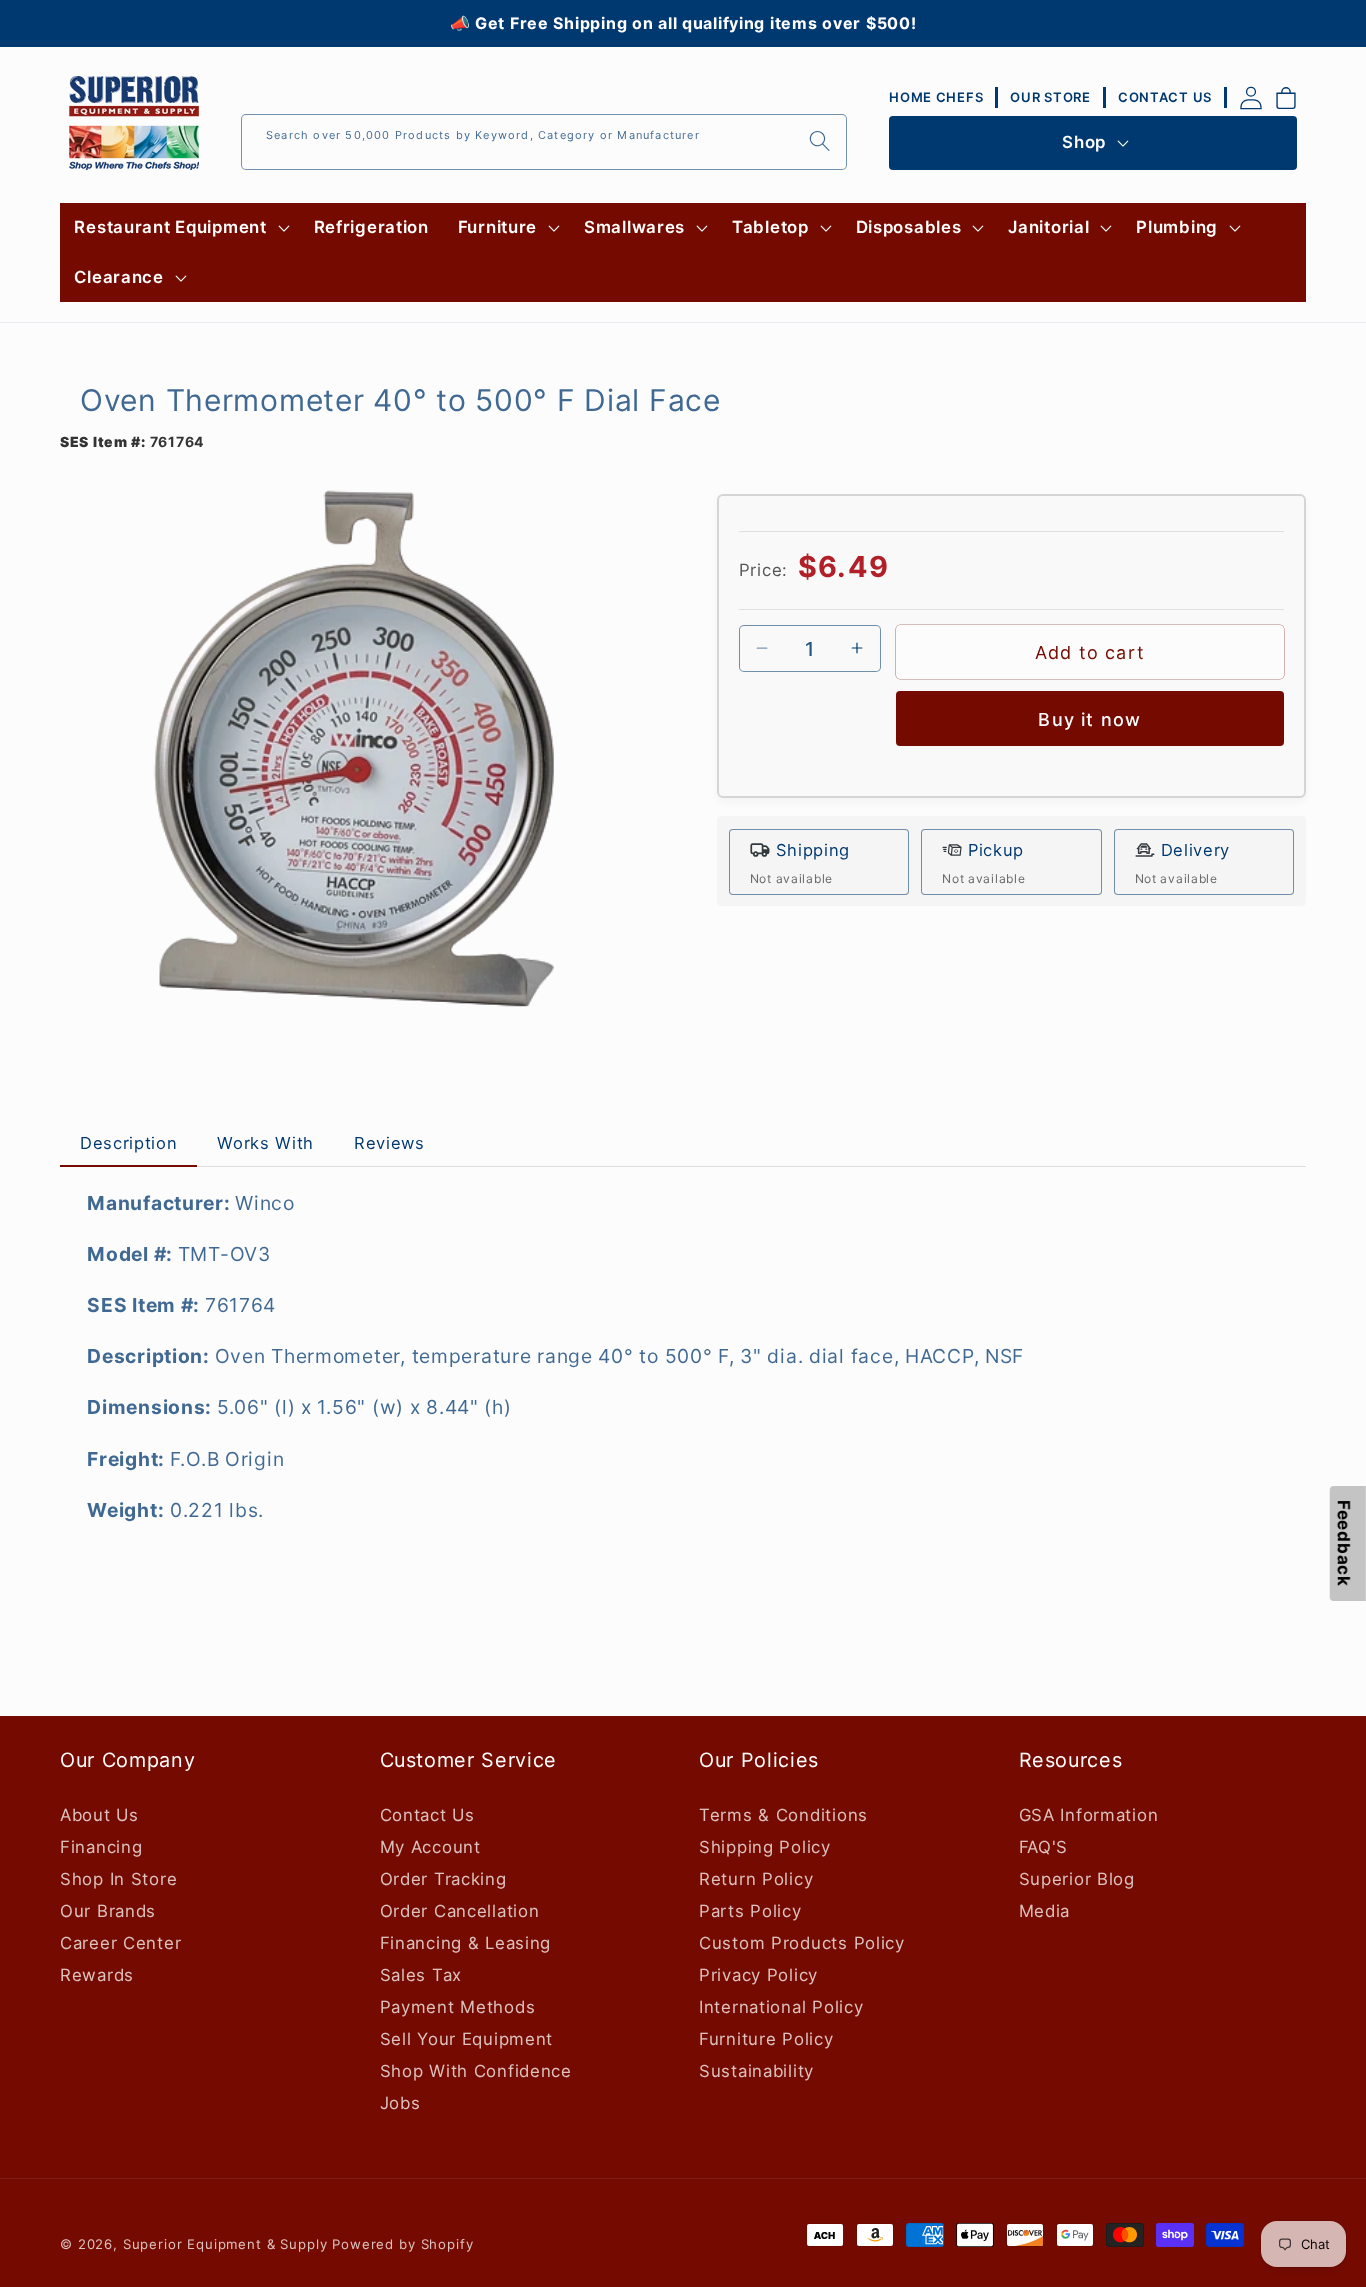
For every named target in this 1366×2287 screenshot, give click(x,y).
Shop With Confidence (476, 2071)
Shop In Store (118, 1879)
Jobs (400, 2103)
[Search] (819, 141)
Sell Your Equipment (467, 2039)
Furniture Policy (766, 2039)
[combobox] (544, 142)
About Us (99, 1815)
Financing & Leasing (466, 1943)
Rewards (97, 1975)
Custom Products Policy (802, 1943)
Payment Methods (458, 2007)
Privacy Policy (758, 1975)
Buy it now (1089, 718)
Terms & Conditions (783, 1815)
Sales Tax (421, 1975)
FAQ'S (1044, 1847)
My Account (430, 1847)
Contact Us (427, 1815)
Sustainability (756, 2071)
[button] (179, 228)
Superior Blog (1077, 1879)
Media (1045, 1911)
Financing (101, 1847)
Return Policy (756, 1879)
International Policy (781, 2007)
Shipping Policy (765, 1847)
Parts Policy (750, 1911)
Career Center (120, 1943)
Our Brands (108, 1911)
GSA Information (1089, 1815)
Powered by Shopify (402, 2244)
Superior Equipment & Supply (225, 2244)
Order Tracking (443, 1879)
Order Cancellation (460, 1911)
